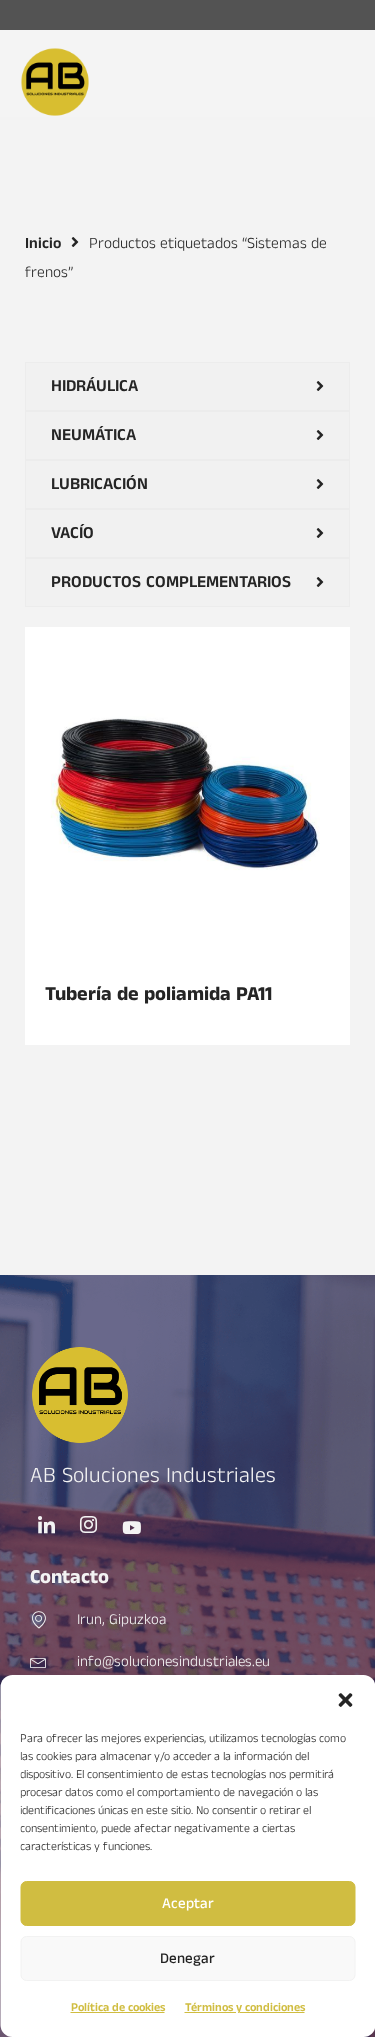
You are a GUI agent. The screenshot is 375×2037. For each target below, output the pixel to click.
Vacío (72, 533)
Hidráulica (94, 386)
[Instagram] (88, 1527)
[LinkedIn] (46, 1527)
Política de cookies (118, 2007)
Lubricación (99, 484)
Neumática (93, 435)
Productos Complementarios (171, 582)
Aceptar (188, 1903)
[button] (345, 1700)
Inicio (43, 244)
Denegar (187, 1958)
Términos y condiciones (245, 2007)
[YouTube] (131, 1527)
